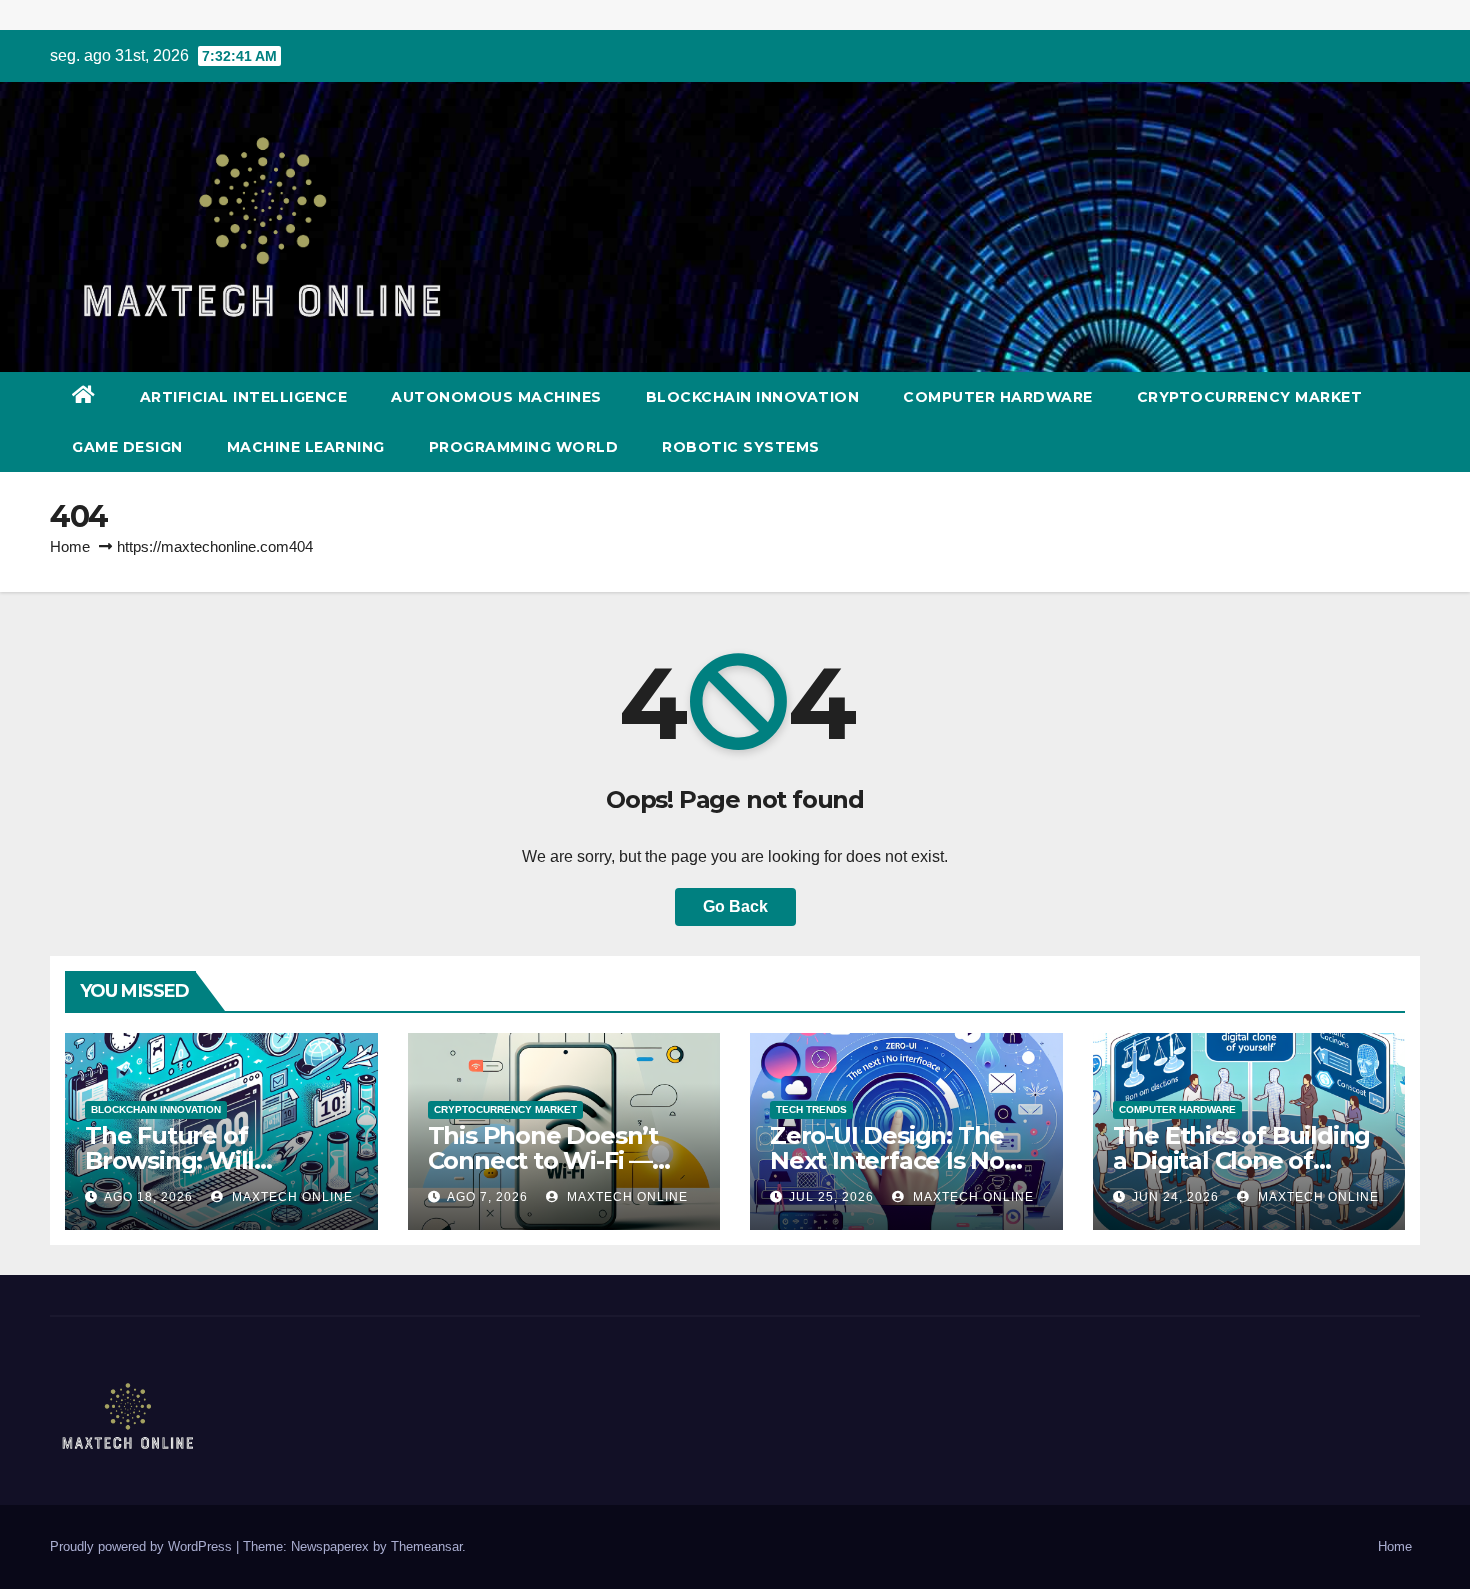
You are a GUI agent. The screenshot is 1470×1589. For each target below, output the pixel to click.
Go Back (735, 906)
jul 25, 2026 (831, 1197)
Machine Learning (306, 447)
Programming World (524, 447)
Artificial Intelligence (244, 397)
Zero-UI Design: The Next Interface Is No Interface (887, 1160)
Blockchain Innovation (753, 397)
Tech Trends (811, 1109)
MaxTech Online (290, 1197)
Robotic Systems (741, 447)
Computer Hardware (998, 397)
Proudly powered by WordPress (143, 1546)
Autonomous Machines (496, 397)
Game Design (127, 447)
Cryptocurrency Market (1250, 397)
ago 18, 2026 (148, 1197)
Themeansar (426, 1546)
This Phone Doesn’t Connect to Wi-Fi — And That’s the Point (549, 1160)
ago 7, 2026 (487, 1197)
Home (70, 546)
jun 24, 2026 (1175, 1197)
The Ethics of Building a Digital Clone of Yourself (1242, 1160)
